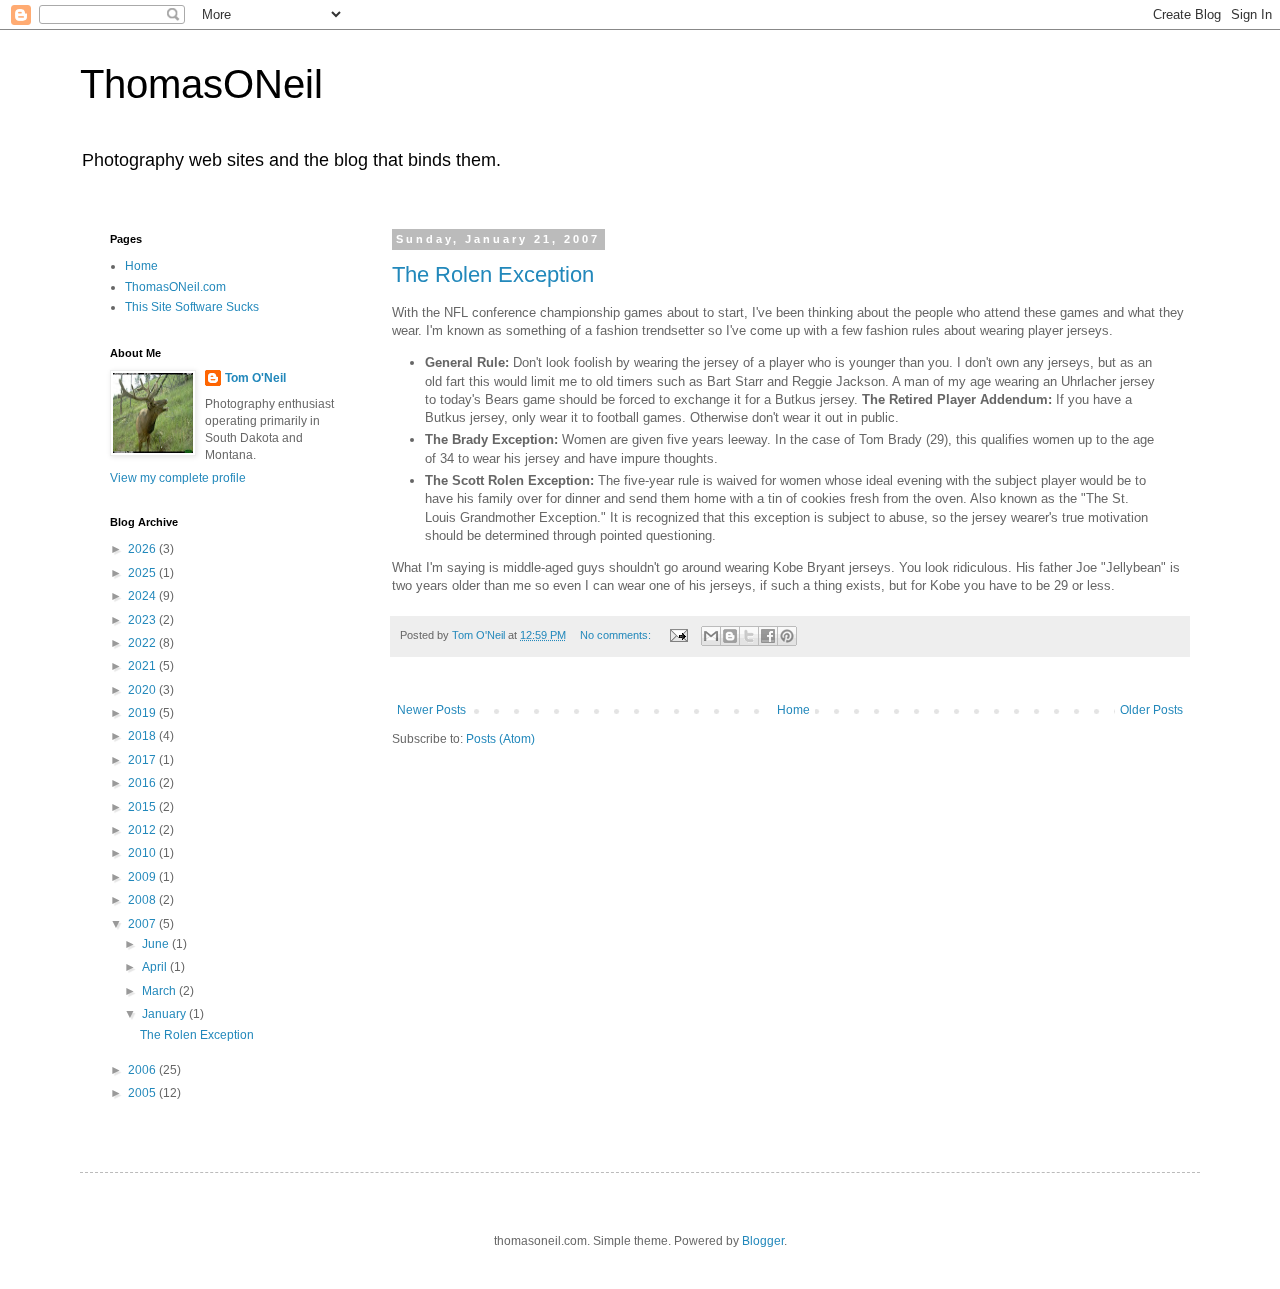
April (156, 967)
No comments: (617, 635)
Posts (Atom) (500, 739)
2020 (143, 690)
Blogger (763, 1241)
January (165, 1014)
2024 (143, 596)
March (160, 991)
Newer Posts (431, 710)
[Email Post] (678, 635)
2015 (143, 807)
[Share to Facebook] (768, 636)
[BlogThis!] (730, 636)
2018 (143, 736)
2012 (143, 830)
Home (793, 710)
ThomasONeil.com (175, 287)
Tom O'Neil (255, 378)
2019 (143, 713)
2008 (143, 900)
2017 (143, 760)
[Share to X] (749, 636)
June (157, 944)
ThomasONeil (201, 84)
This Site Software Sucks (192, 307)
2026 (143, 549)
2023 (143, 620)
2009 (143, 877)
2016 (143, 783)
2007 (143, 924)
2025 (143, 573)
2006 (143, 1070)
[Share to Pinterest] (787, 636)
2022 (143, 643)
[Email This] (711, 636)
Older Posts (1151, 710)
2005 (143, 1093)
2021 (143, 666)
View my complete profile (178, 478)
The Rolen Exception (493, 274)
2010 (143, 853)
